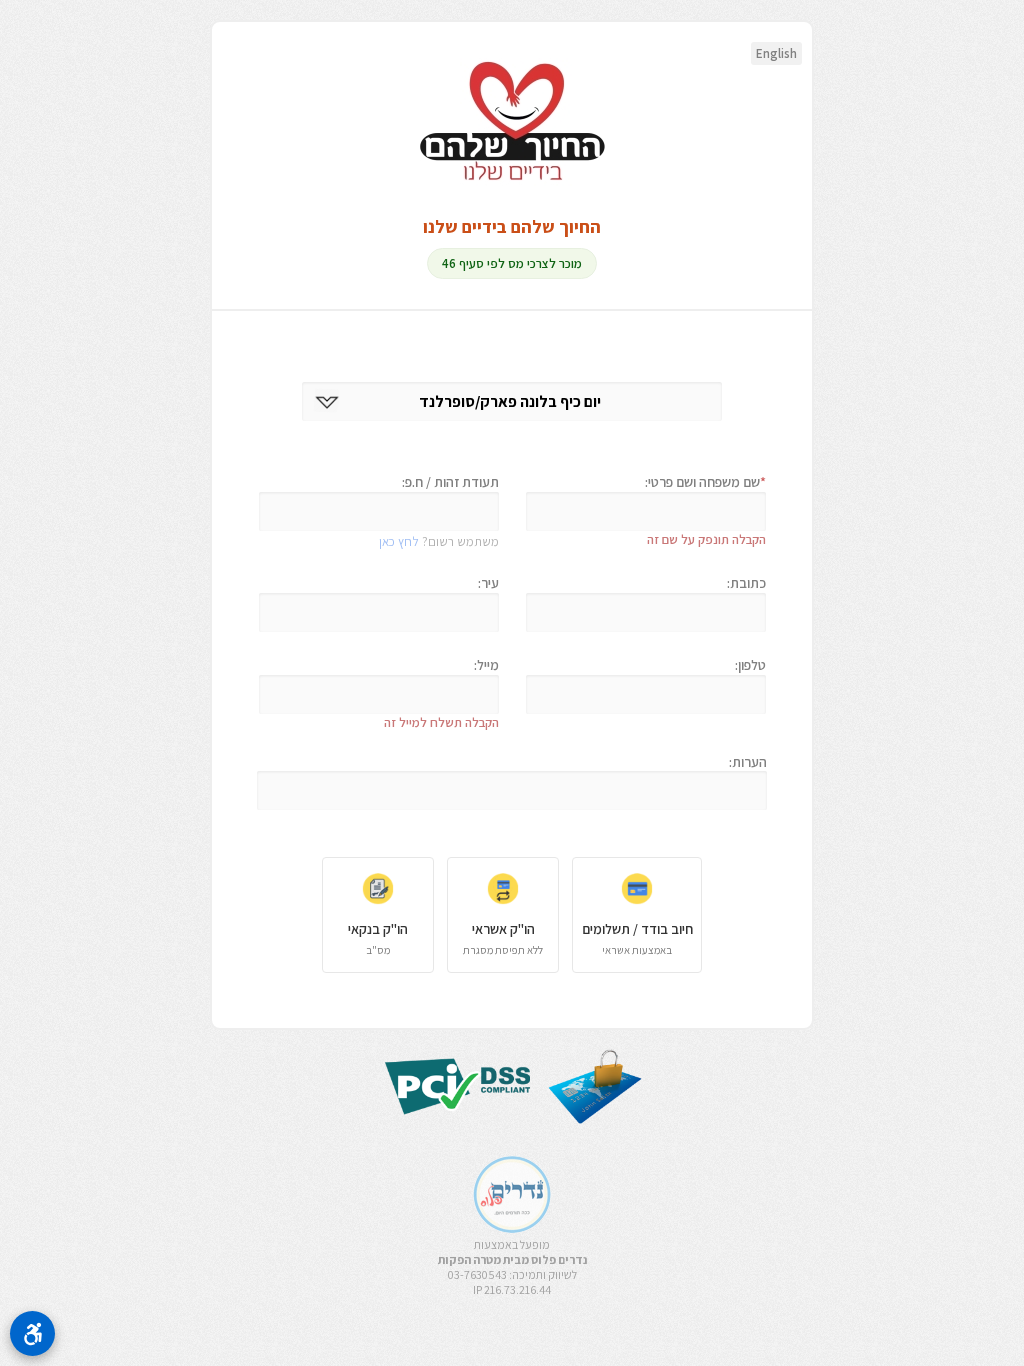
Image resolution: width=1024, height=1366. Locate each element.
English (776, 53)
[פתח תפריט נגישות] (32, 1333)
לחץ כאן (399, 541)
